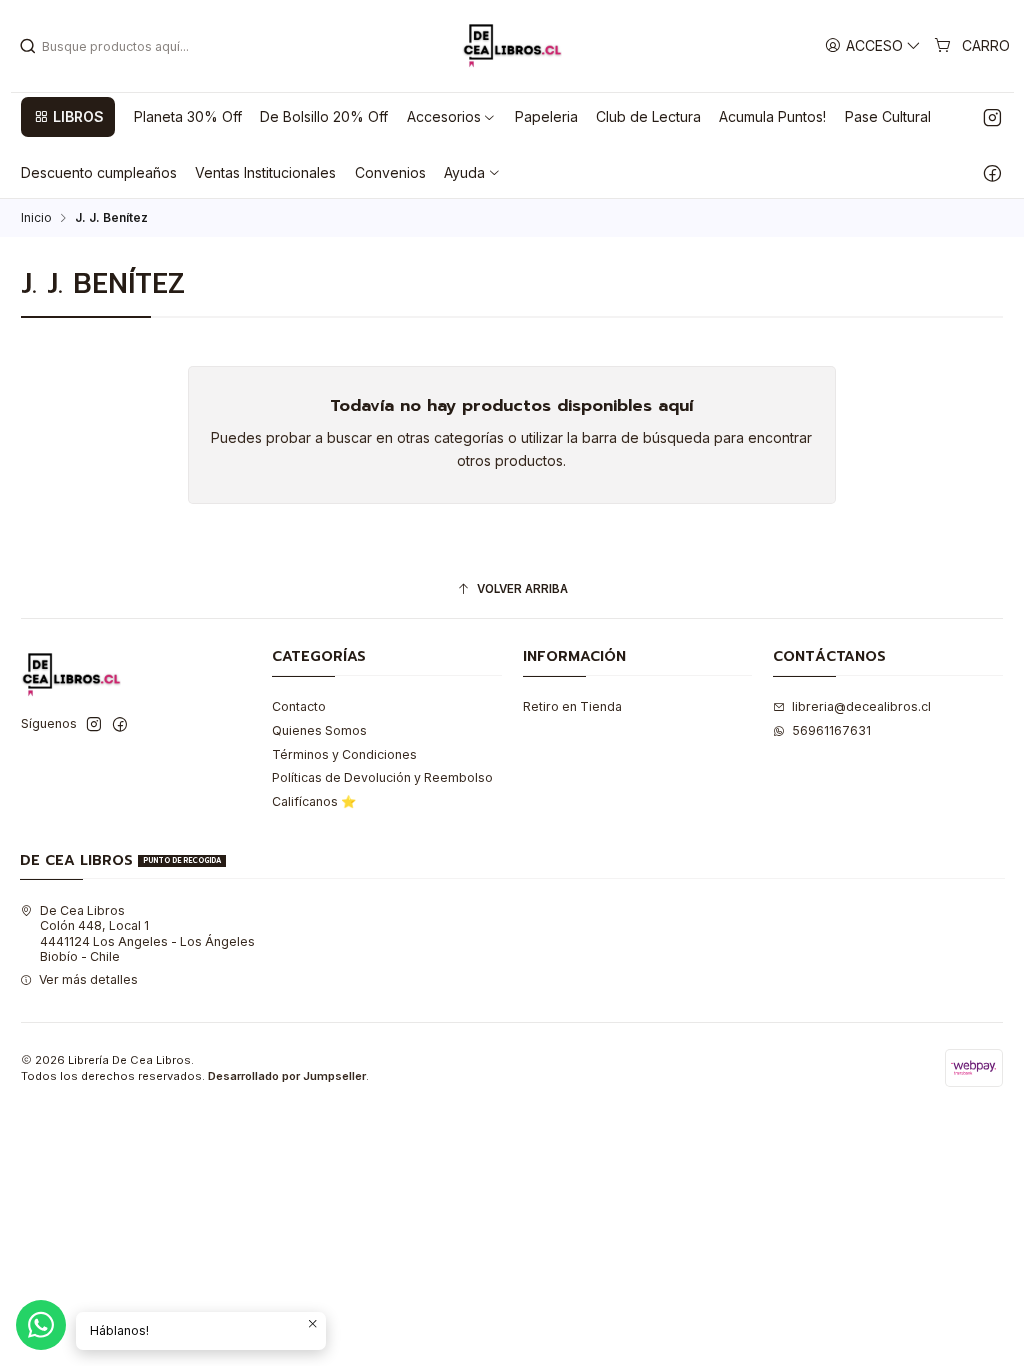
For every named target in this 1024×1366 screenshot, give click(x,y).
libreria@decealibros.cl (861, 706)
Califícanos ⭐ (314, 801)
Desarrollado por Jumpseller (287, 1076)
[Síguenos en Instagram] (992, 117)
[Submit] (28, 46)
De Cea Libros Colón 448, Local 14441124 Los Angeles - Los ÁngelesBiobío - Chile (147, 933)
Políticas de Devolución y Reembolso (382, 777)
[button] (68, 117)
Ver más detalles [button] (88, 979)
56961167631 (831, 730)
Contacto (299, 706)
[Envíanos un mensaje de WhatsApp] (41, 1325)
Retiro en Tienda (572, 706)
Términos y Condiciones (344, 754)
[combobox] (121, 46)
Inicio (36, 218)
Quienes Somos (319, 730)
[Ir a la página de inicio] (512, 46)
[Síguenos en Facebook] (992, 173)
